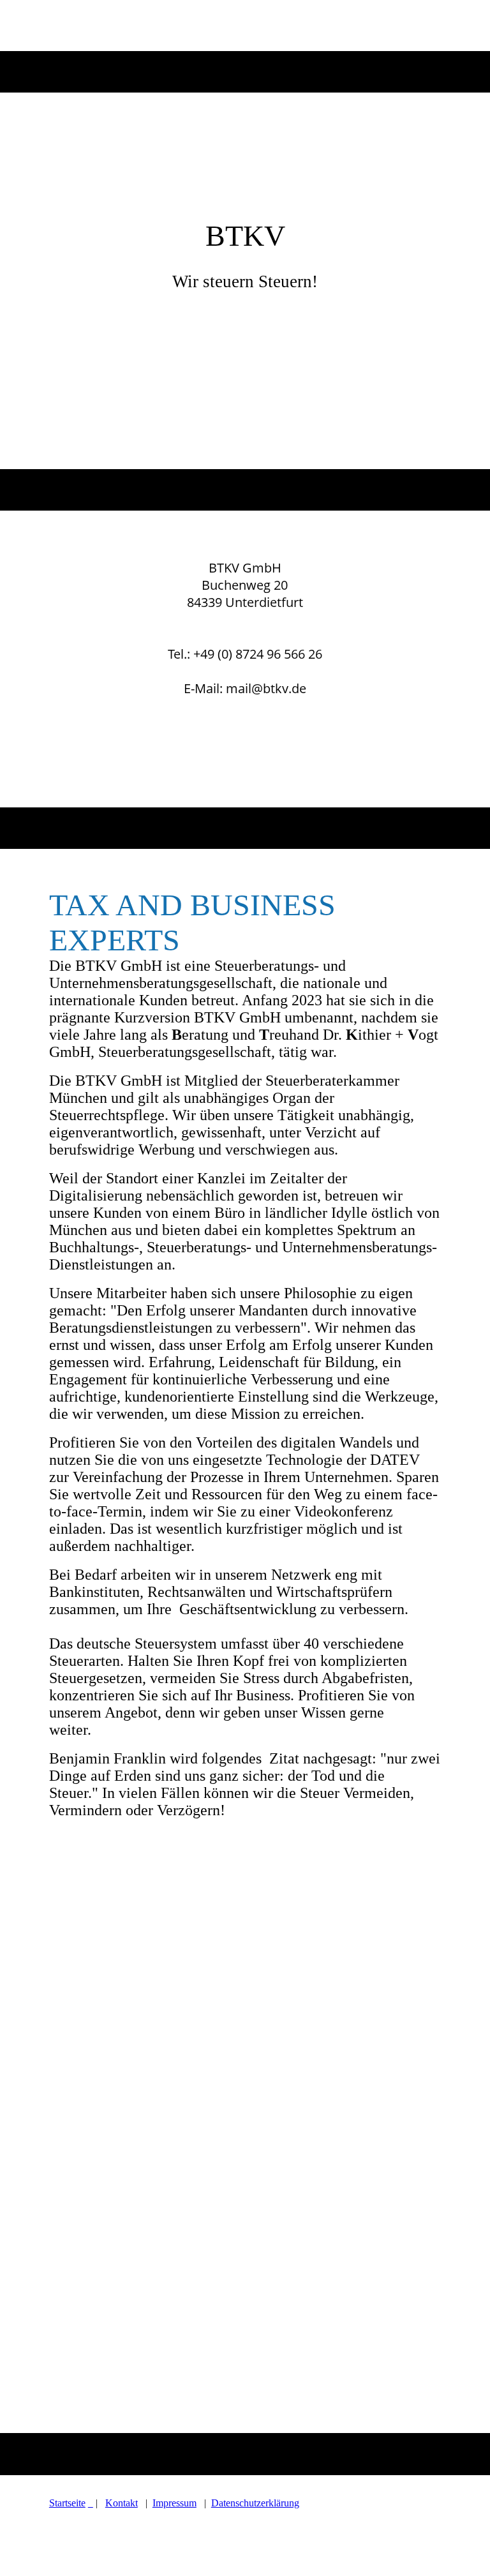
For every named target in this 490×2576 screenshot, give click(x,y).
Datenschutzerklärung (255, 2503)
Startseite (67, 2503)
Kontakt (122, 2503)
